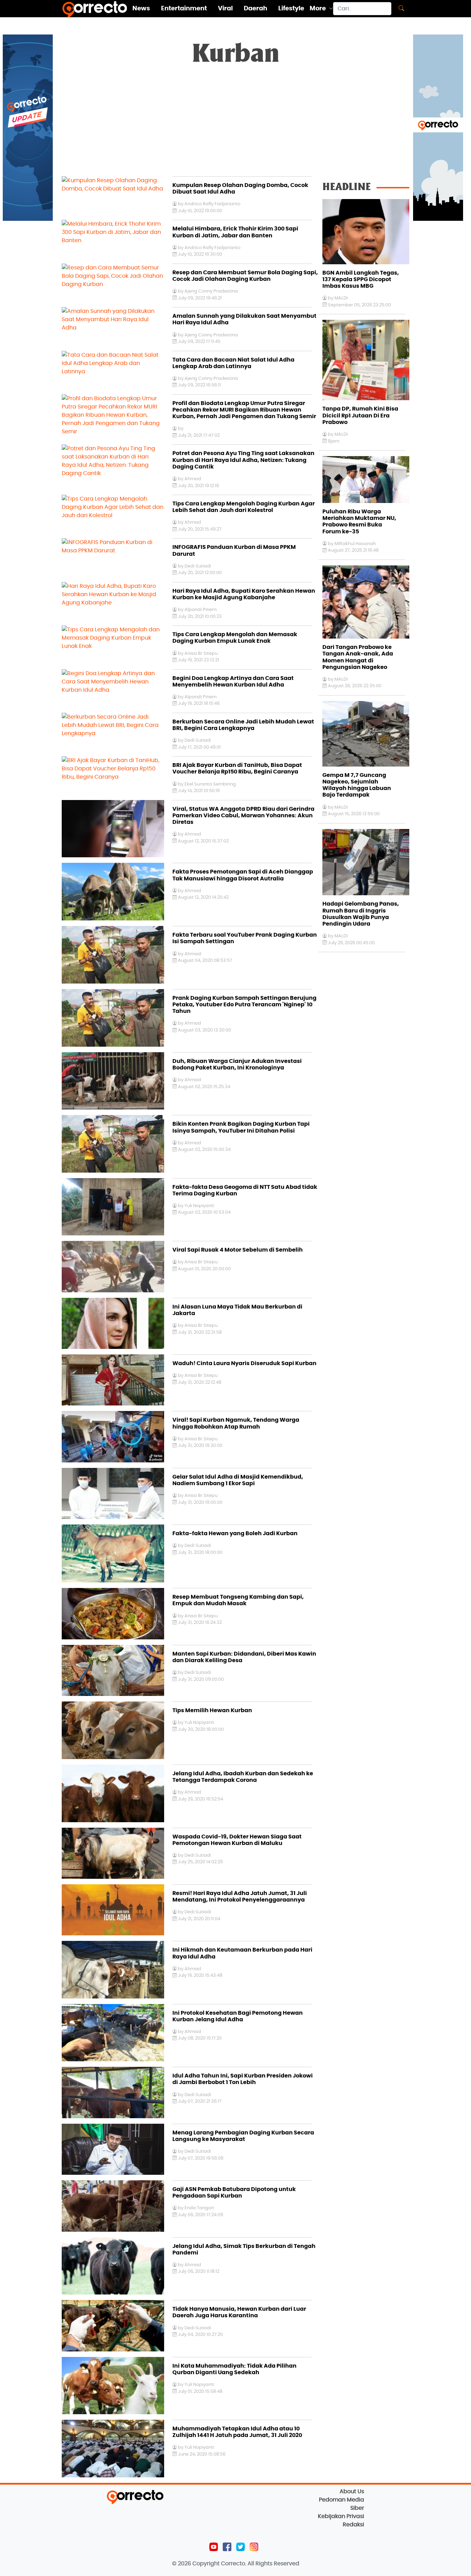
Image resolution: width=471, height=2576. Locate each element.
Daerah (255, 9)
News (141, 9)
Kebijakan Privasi (341, 2516)
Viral (225, 9)
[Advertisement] (235, 125)
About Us (352, 2491)
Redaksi (353, 2525)
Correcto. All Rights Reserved (260, 2564)
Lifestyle (291, 9)
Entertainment (184, 9)
